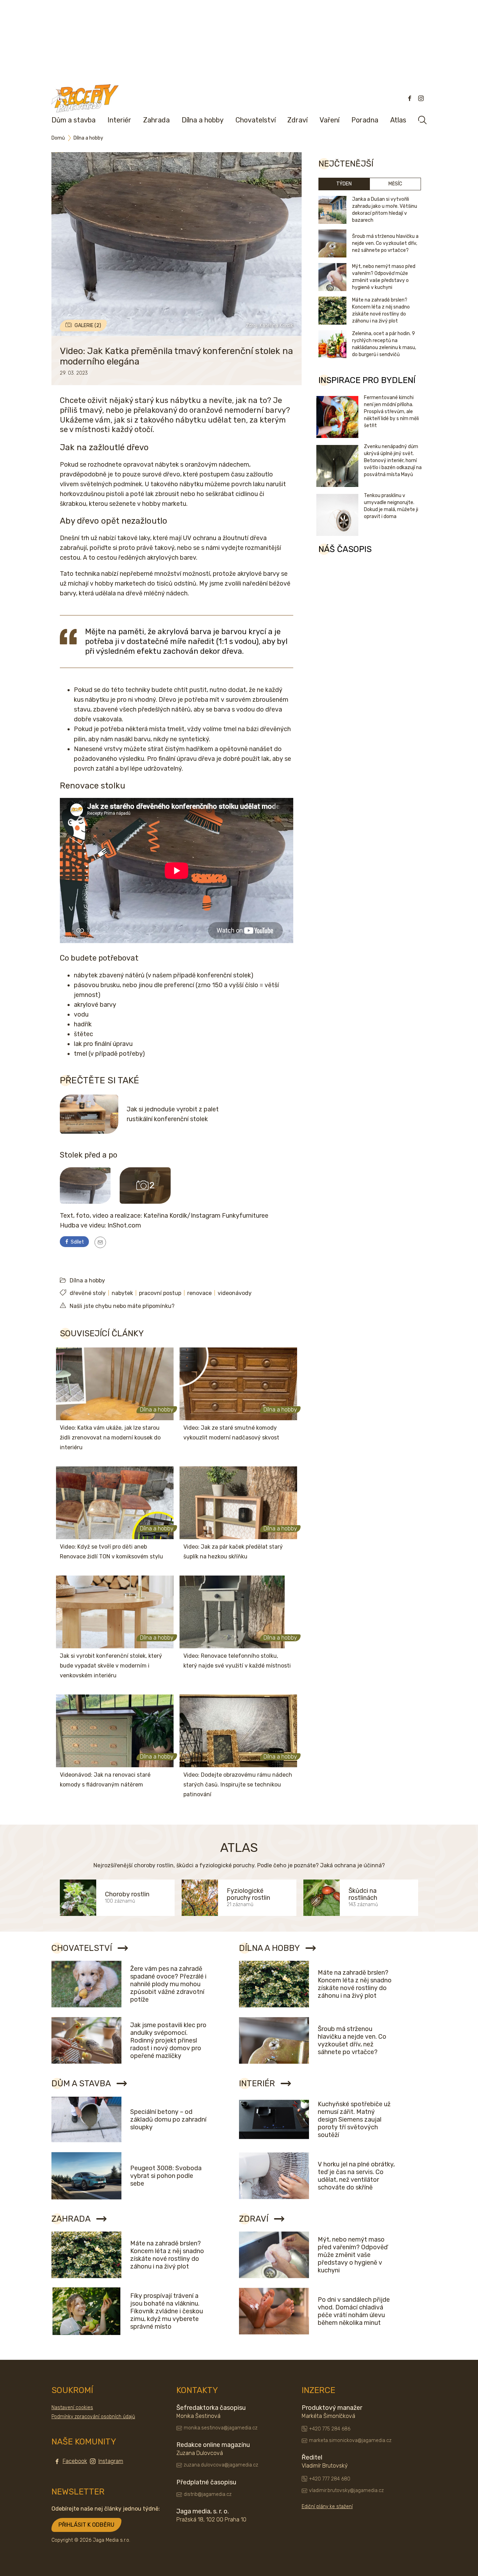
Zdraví (297, 120)
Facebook (75, 2461)
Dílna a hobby (203, 120)
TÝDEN (344, 184)
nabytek (122, 1293)
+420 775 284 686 (330, 2429)
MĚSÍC (395, 184)
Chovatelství (256, 120)
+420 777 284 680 (330, 2479)
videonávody (235, 1293)
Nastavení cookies (72, 2408)
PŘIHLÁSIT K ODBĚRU (86, 2525)
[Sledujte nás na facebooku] (410, 98)
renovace (199, 1293)
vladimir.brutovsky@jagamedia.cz (346, 2490)
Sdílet (77, 1242)
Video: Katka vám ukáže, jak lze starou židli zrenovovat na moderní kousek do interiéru (110, 1438)
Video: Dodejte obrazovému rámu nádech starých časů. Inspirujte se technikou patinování (238, 1785)
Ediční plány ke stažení (327, 2507)
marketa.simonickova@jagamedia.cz (350, 2440)
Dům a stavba (73, 120)
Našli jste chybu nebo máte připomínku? (122, 1306)
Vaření (329, 120)
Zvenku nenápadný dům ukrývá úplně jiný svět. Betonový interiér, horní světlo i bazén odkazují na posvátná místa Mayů (393, 461)
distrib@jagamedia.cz (208, 2494)
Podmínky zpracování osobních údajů (93, 2417)
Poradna (365, 120)
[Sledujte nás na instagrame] (421, 98)
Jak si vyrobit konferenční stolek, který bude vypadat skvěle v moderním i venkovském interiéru (111, 1666)
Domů (58, 138)
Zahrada (156, 120)
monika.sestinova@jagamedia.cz (221, 2428)
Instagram (111, 2461)
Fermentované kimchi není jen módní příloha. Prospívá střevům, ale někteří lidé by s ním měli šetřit (391, 412)
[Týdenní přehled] (100, 1242)
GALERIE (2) (88, 325)
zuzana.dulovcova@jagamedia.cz (221, 2465)
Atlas (398, 120)
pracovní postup (160, 1293)
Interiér (119, 120)
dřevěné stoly (88, 1293)
